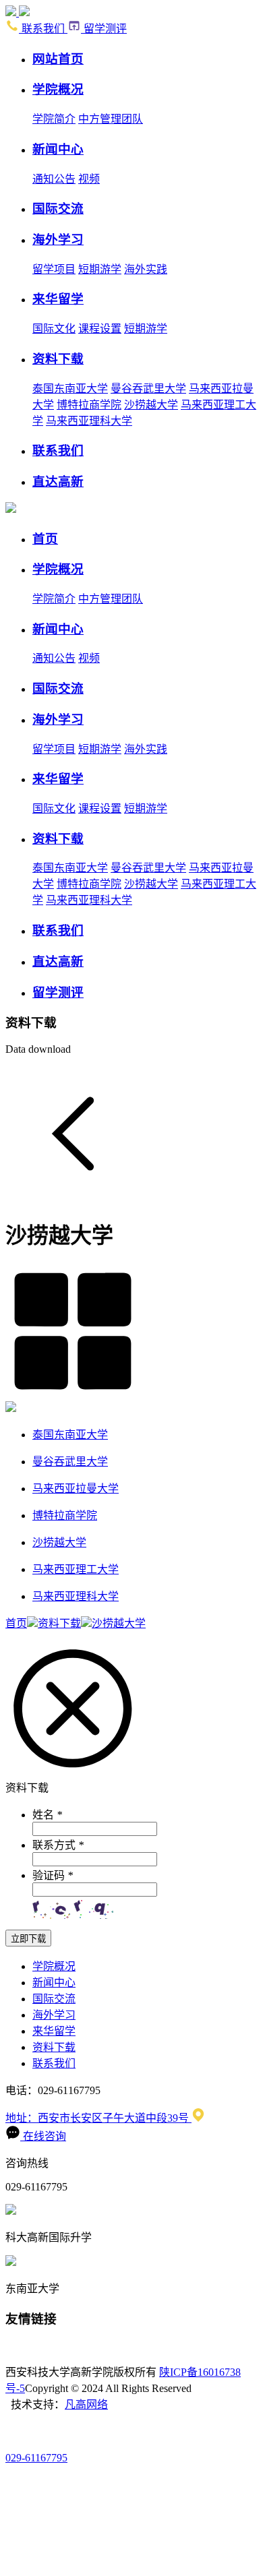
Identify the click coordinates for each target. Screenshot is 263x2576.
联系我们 (43, 29)
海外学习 (54, 2015)
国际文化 (54, 329)
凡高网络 (86, 2404)
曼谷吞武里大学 (148, 389)
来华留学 (54, 2031)
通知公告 (54, 179)
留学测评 (104, 29)
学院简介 (54, 119)
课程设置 (100, 329)
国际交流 (54, 1999)
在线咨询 (43, 2136)
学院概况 (54, 1966)
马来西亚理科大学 (89, 421)
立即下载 (28, 1939)
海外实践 (146, 269)
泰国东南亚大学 (70, 389)
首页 (16, 1623)
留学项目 (54, 269)
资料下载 (59, 1623)
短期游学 (100, 269)
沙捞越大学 (151, 405)
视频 (89, 179)
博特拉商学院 (89, 405)
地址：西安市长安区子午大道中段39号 (98, 2118)
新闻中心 (54, 1983)
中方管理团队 (111, 119)
